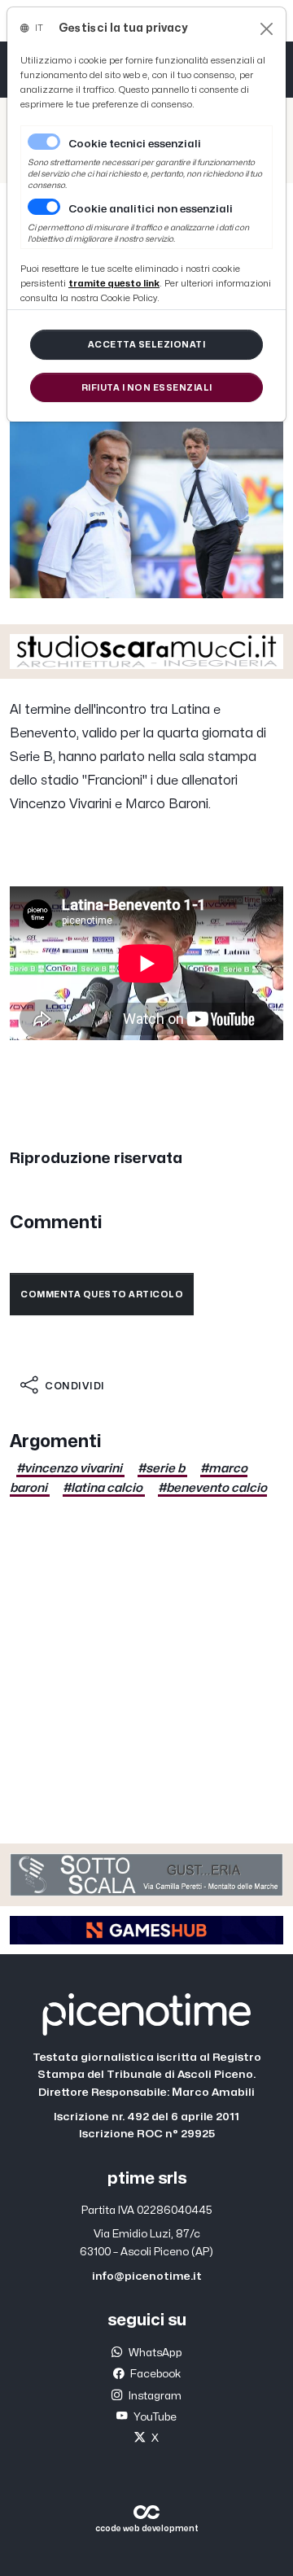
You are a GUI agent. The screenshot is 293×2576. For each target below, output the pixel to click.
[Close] (267, 29)
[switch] (44, 207)
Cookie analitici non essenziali (151, 209)
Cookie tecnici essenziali (135, 144)
